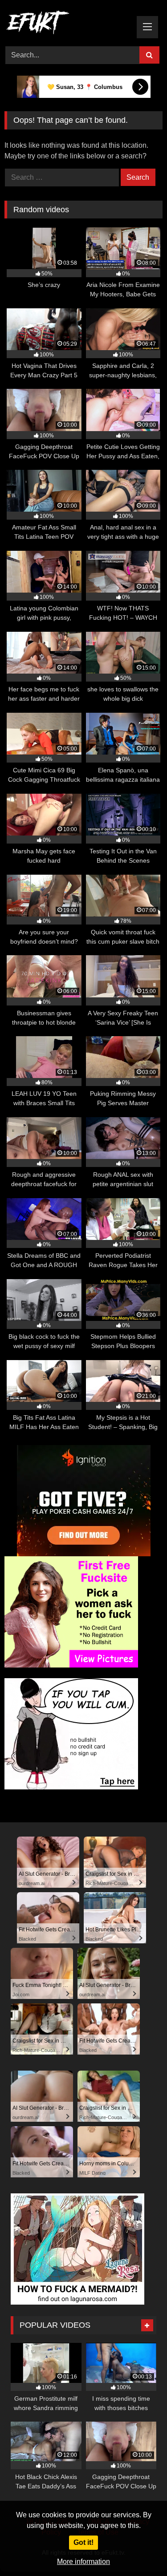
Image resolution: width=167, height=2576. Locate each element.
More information (83, 2562)
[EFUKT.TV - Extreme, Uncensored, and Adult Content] (69, 24)
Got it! (83, 2542)
